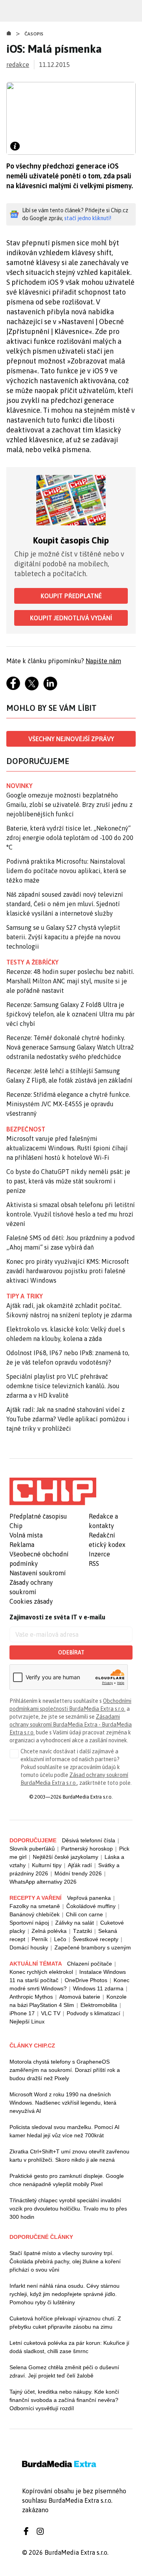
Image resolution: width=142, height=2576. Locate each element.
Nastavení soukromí (38, 1573)
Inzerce (99, 1554)
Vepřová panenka (89, 1898)
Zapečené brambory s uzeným (93, 1947)
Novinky (19, 786)
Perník (40, 1939)
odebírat (71, 1652)
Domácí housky (29, 1947)
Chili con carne (84, 1914)
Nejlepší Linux (27, 2021)
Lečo (60, 1939)
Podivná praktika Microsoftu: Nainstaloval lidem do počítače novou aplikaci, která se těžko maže (66, 871)
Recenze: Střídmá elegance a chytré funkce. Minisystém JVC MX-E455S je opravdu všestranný (68, 1104)
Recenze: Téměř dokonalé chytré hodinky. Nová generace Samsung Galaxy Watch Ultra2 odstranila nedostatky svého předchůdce (70, 1047)
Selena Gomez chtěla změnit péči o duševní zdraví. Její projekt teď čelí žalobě (64, 2371)
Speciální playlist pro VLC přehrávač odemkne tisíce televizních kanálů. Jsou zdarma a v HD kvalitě (63, 1386)
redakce (18, 65)
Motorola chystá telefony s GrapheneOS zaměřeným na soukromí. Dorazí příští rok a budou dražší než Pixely (65, 2070)
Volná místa (26, 1535)
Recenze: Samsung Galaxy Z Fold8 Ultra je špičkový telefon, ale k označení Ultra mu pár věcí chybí (70, 1014)
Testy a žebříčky (33, 962)
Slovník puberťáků (32, 1849)
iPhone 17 (22, 2013)
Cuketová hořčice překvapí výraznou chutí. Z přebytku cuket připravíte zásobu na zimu (65, 2323)
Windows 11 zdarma (98, 1988)
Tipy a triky (24, 1296)
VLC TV (51, 2013)
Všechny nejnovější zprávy (71, 739)
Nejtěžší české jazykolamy (65, 1857)
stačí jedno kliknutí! (88, 218)
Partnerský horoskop (87, 1849)
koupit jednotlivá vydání (71, 618)
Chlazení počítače (90, 1964)
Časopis (34, 34)
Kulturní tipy (47, 1865)
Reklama (22, 1545)
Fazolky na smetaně (35, 1906)
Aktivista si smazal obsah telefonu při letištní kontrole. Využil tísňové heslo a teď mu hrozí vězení (71, 1214)
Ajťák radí (80, 1865)
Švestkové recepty (95, 1939)
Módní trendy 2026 (78, 1873)
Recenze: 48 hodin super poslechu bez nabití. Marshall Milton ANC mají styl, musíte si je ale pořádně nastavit (70, 981)
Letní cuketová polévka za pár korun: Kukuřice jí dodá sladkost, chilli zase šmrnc (69, 2347)
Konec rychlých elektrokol (41, 1972)
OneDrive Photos (86, 1980)
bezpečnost (26, 1129)
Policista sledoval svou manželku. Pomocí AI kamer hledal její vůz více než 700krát (64, 2131)
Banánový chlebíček (35, 1914)
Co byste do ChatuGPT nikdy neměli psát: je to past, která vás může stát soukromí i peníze (68, 1181)
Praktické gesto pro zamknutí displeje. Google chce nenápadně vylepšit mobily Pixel (67, 2180)
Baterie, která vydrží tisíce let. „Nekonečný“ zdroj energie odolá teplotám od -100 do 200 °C (70, 838)
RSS (94, 1563)
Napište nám (103, 661)
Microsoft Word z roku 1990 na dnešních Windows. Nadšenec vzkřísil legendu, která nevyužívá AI (63, 2103)
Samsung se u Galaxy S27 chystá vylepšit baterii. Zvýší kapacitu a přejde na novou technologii (64, 937)
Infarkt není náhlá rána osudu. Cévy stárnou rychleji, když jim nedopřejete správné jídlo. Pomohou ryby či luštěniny (64, 2294)
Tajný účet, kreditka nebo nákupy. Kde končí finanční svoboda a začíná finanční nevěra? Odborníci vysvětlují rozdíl (64, 2400)
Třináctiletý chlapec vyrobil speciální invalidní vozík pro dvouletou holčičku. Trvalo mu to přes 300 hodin (68, 2209)
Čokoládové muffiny (91, 1906)
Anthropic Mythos (31, 1997)
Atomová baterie (80, 1997)
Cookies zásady (31, 1601)
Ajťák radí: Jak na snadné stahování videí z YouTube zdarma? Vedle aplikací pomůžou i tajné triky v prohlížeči (68, 1419)
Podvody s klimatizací (93, 2013)
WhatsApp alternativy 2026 (43, 1882)
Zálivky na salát (75, 1923)
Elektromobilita (99, 2005)
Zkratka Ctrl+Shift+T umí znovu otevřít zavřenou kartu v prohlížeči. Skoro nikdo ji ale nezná (69, 2156)
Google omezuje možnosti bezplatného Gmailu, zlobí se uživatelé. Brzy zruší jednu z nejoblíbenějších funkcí (69, 805)
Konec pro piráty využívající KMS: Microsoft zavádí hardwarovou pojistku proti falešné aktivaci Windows (68, 1271)
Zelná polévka (49, 1931)
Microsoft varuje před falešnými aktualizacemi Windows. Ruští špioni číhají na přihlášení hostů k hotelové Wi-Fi (67, 1148)
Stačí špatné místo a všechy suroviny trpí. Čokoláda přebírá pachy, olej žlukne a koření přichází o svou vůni (65, 2261)
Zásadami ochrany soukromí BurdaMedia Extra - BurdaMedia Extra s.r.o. (71, 1725)
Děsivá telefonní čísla (89, 1840)
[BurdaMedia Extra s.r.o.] (53, 1491)
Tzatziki (82, 1931)
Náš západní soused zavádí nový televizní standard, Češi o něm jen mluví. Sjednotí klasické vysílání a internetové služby (65, 904)
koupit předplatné (71, 596)
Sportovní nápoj (29, 1923)
